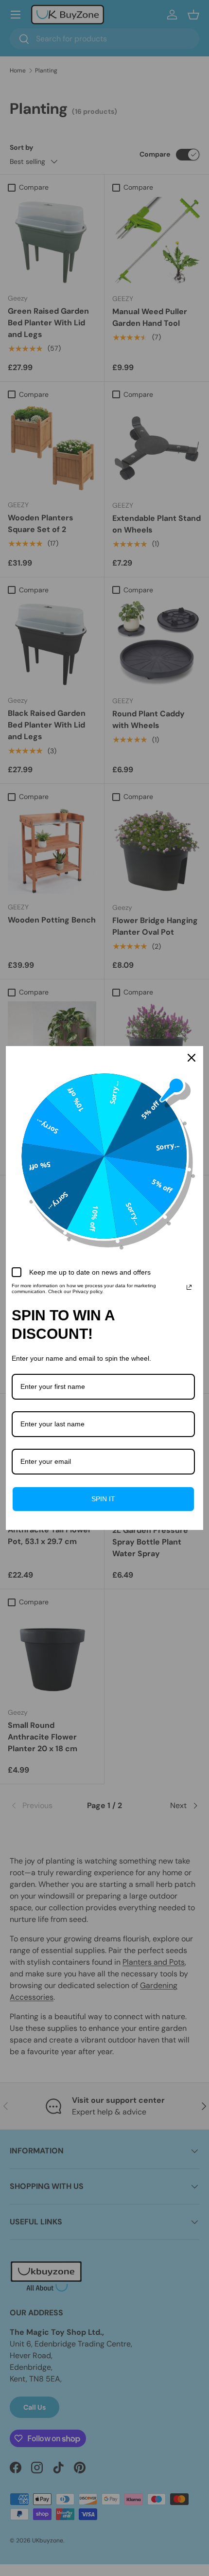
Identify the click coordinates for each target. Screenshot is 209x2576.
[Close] (192, 1058)
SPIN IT (103, 1499)
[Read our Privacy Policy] (189, 1287)
